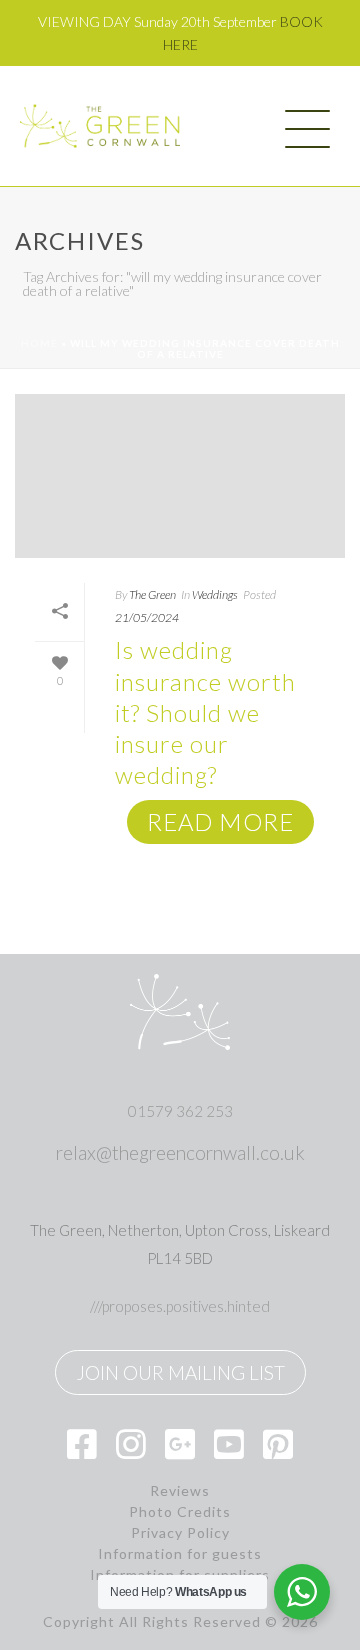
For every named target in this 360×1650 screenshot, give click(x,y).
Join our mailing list (180, 1372)
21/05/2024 (147, 617)
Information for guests (180, 1554)
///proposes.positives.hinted (180, 1306)
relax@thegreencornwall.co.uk (180, 1152)
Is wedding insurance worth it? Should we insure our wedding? (205, 712)
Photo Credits (180, 1512)
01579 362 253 (180, 1111)
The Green (152, 594)
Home (39, 343)
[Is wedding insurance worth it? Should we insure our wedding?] (180, 475)
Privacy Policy (180, 1533)
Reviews (180, 1491)
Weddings (215, 594)
